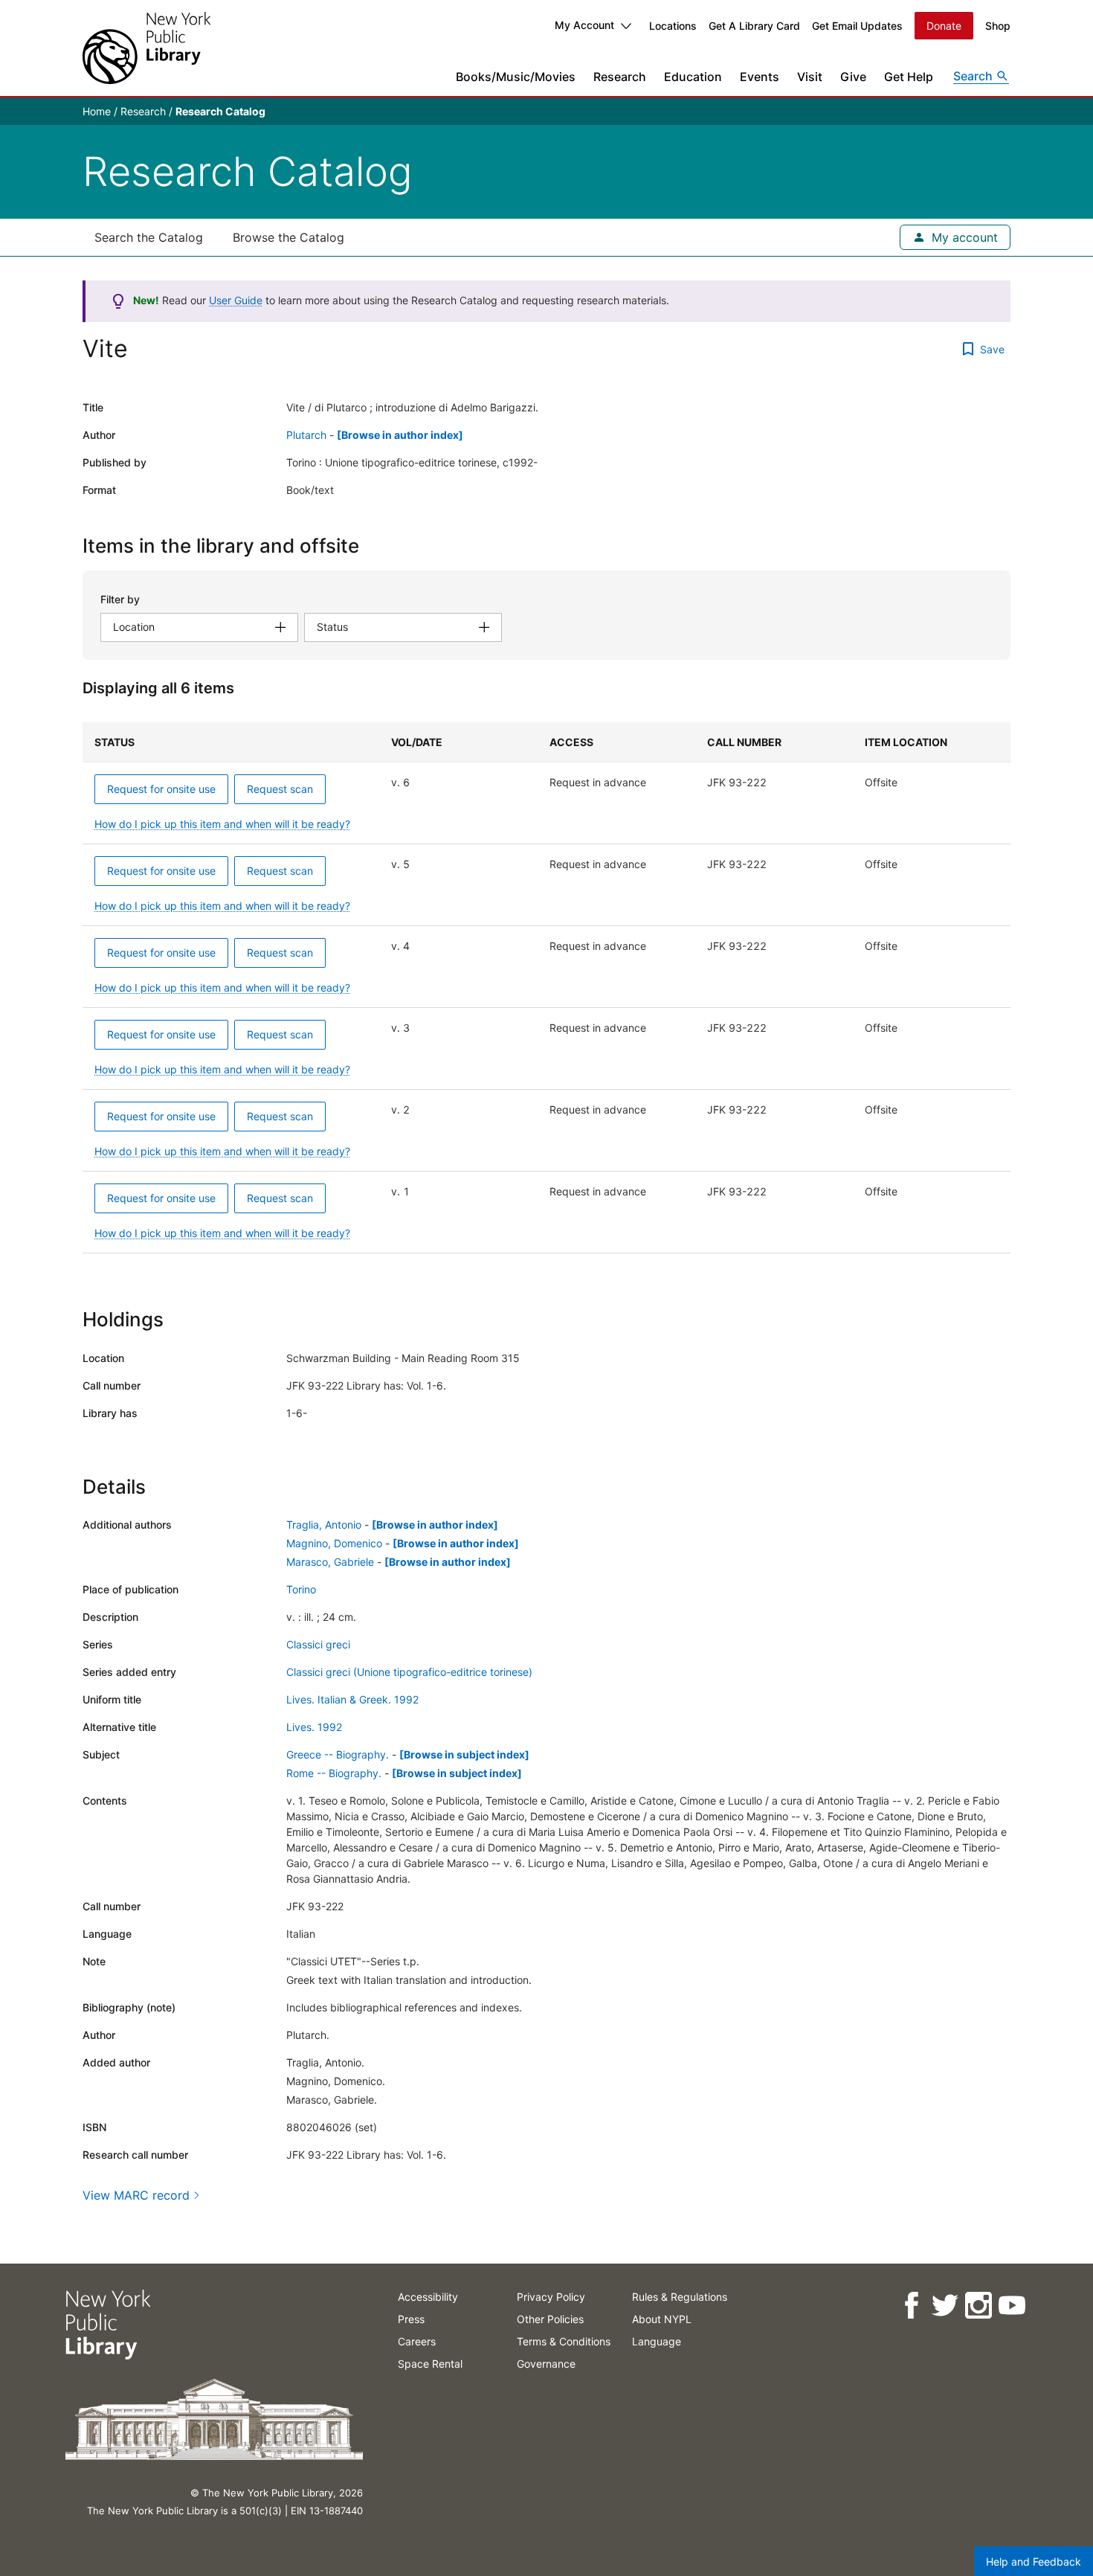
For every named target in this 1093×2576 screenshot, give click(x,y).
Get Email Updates (857, 26)
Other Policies (550, 2319)
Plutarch (306, 435)
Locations (673, 26)
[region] (546, 988)
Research (620, 77)
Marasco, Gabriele (330, 1562)
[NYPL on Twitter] (944, 2306)
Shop (998, 26)
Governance (546, 2364)
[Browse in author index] (400, 435)
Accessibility (428, 2297)
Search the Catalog (149, 237)
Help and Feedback (1034, 2561)
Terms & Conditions (564, 2341)
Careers (417, 2341)
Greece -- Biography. (338, 1754)
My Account (584, 25)
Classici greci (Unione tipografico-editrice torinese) (409, 1672)
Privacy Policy (551, 2297)
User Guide (236, 300)
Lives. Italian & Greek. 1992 (352, 1699)
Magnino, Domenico (334, 1543)
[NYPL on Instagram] (977, 2306)
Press (411, 2319)
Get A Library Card (754, 26)
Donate (944, 26)
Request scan (280, 789)
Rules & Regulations (680, 2297)
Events (760, 77)
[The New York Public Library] (146, 48)
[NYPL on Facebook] (910, 2306)
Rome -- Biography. (334, 1773)
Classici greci (318, 1644)
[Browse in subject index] (464, 1754)
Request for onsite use (161, 789)
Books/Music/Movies (516, 77)
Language (657, 2341)
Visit (810, 77)
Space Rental (430, 2364)
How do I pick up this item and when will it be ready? (222, 824)
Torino (301, 1589)
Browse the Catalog (288, 237)
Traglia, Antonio (324, 1525)
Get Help (909, 77)
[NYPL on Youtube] (1011, 2306)
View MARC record (136, 2195)
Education (693, 77)
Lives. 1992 (314, 1727)
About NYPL (662, 2319)
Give (853, 77)
